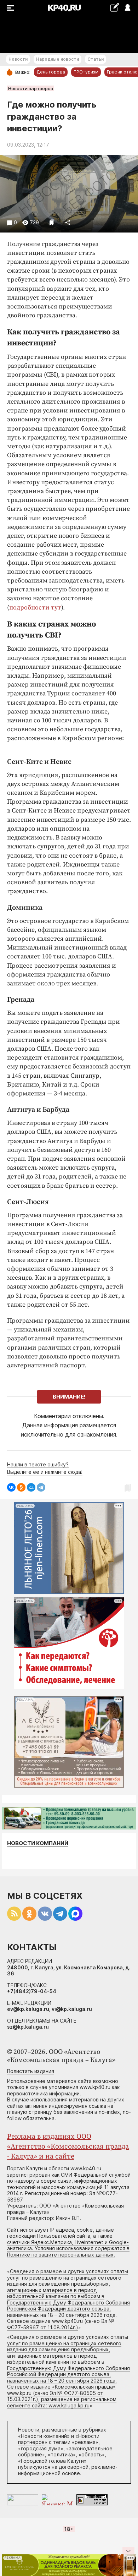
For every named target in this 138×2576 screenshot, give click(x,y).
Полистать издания (31, 2071)
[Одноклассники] (21, 1487)
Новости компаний (38, 1843)
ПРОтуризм (86, 72)
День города (51, 72)
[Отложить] (52, 222)
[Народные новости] (114, 7)
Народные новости (57, 59)
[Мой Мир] (31, 1487)
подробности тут (35, 608)
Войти (127, 8)
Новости (18, 59)
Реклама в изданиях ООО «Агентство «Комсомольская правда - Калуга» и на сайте (68, 2147)
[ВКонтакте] (11, 1487)
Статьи (96, 59)
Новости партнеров (31, 88)
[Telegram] (41, 1487)
